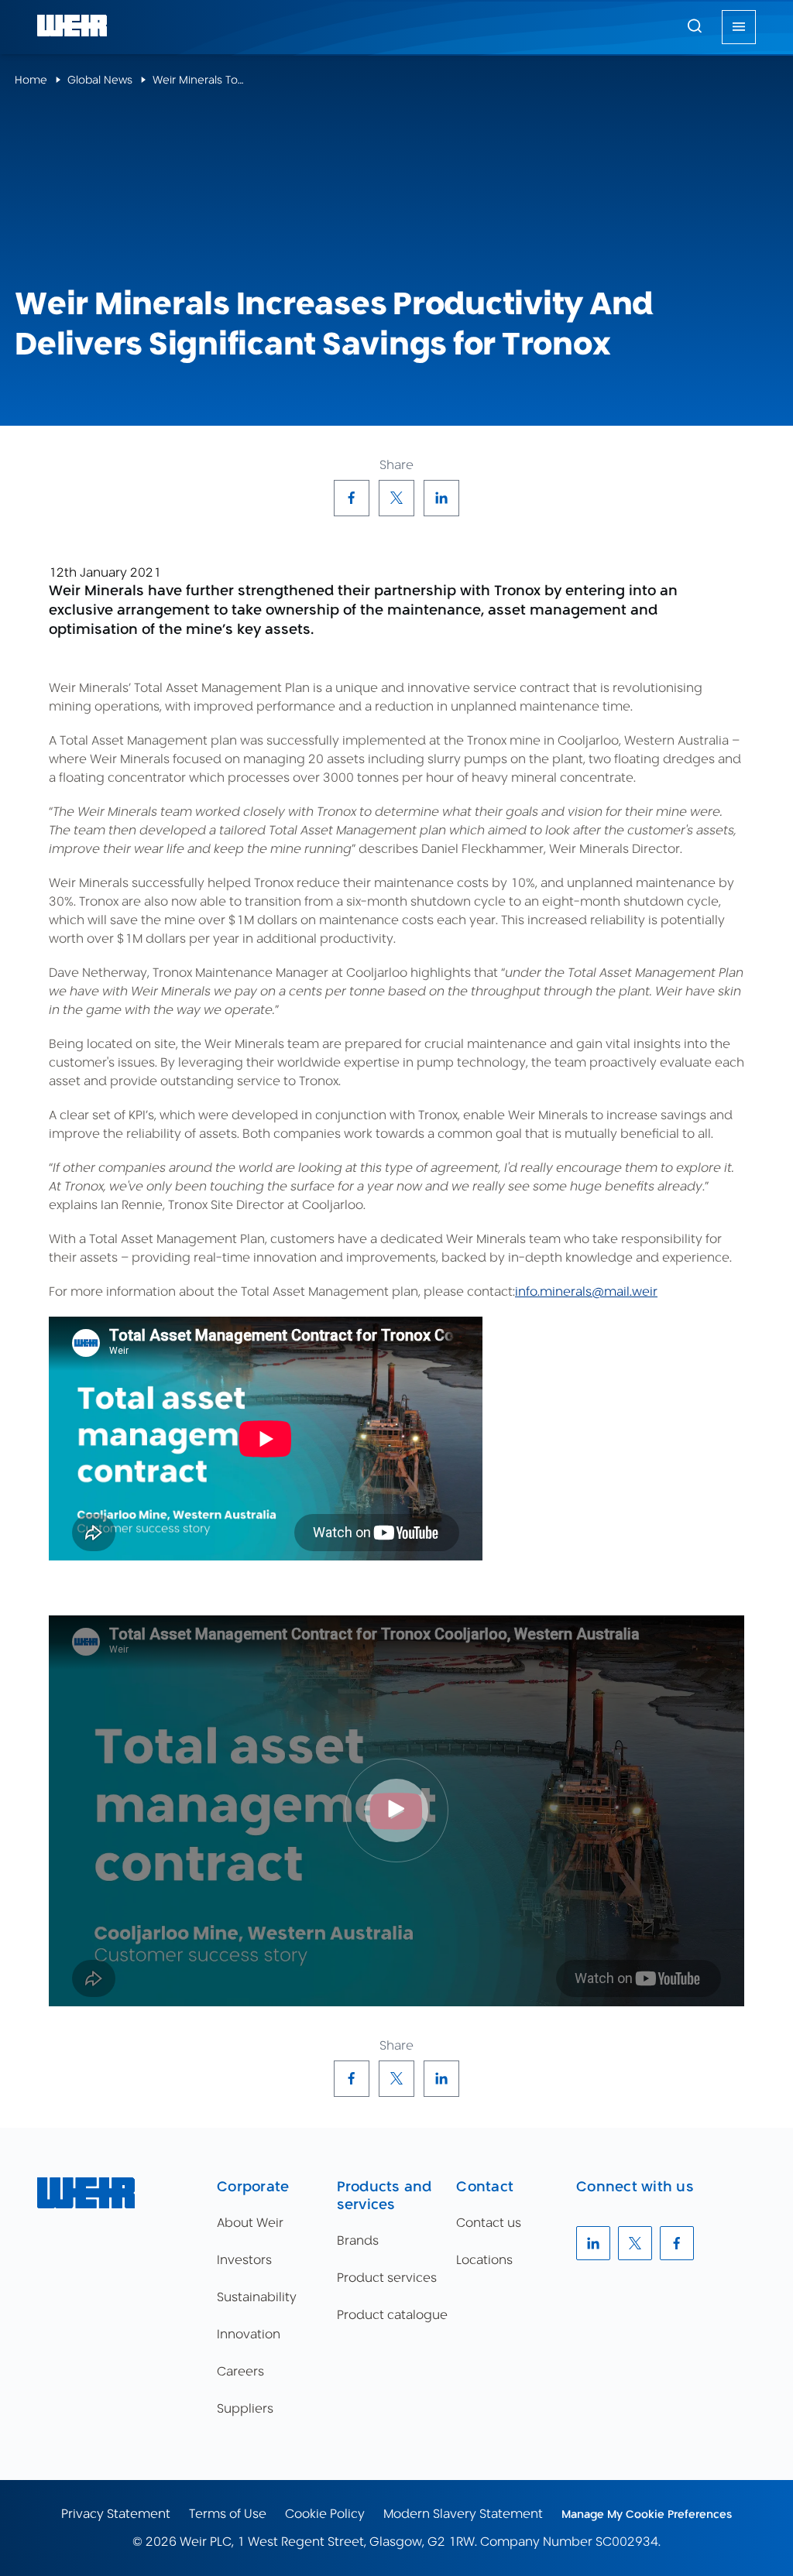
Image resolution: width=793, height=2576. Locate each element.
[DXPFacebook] (352, 498)
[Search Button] (695, 27)
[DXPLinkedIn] (441, 498)
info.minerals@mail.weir (586, 1291)
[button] (695, 26)
